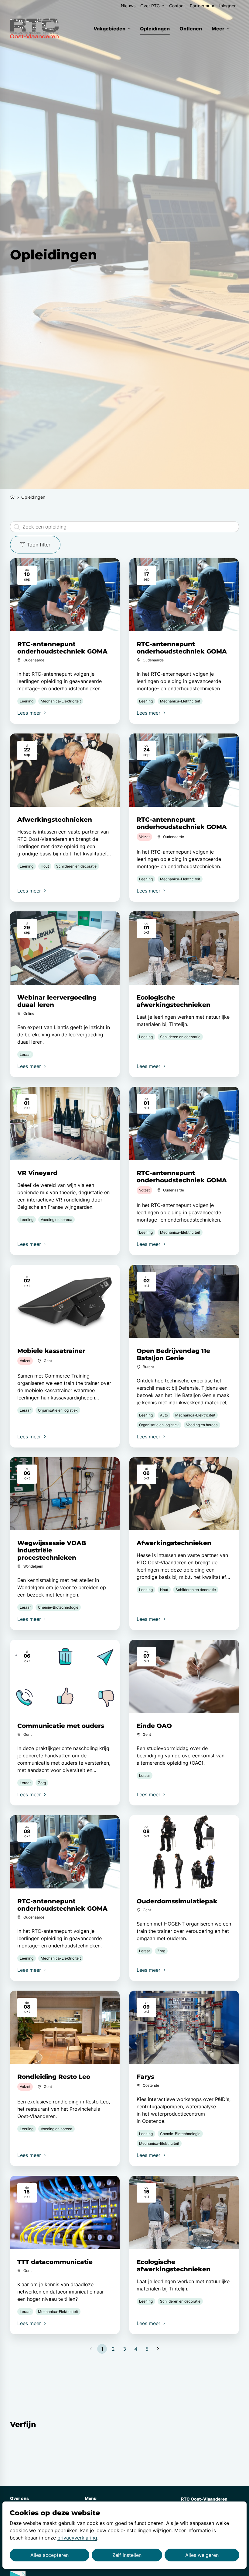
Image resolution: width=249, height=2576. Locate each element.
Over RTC (150, 6)
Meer (218, 29)
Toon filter (39, 545)
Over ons (19, 2498)
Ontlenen (191, 29)
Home (12, 496)
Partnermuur (202, 6)
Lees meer (30, 713)
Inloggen (228, 6)
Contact (177, 6)
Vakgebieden (109, 29)
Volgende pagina (158, 2349)
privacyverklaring (77, 2538)
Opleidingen (155, 29)
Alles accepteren (49, 2555)
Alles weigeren (202, 2555)
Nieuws (128, 6)
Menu (91, 2498)
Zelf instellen (127, 2555)
